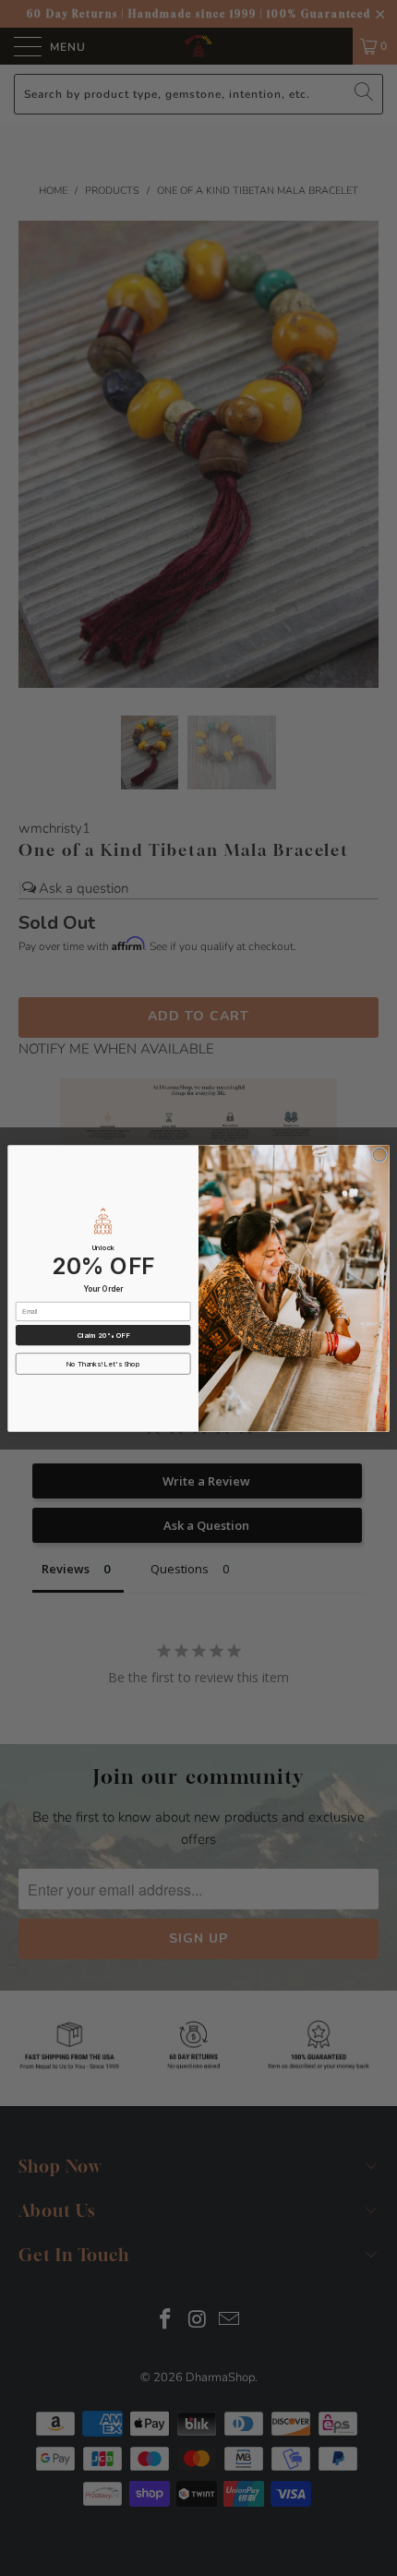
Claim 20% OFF (103, 1335)
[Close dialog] (379, 1154)
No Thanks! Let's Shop (103, 1363)
